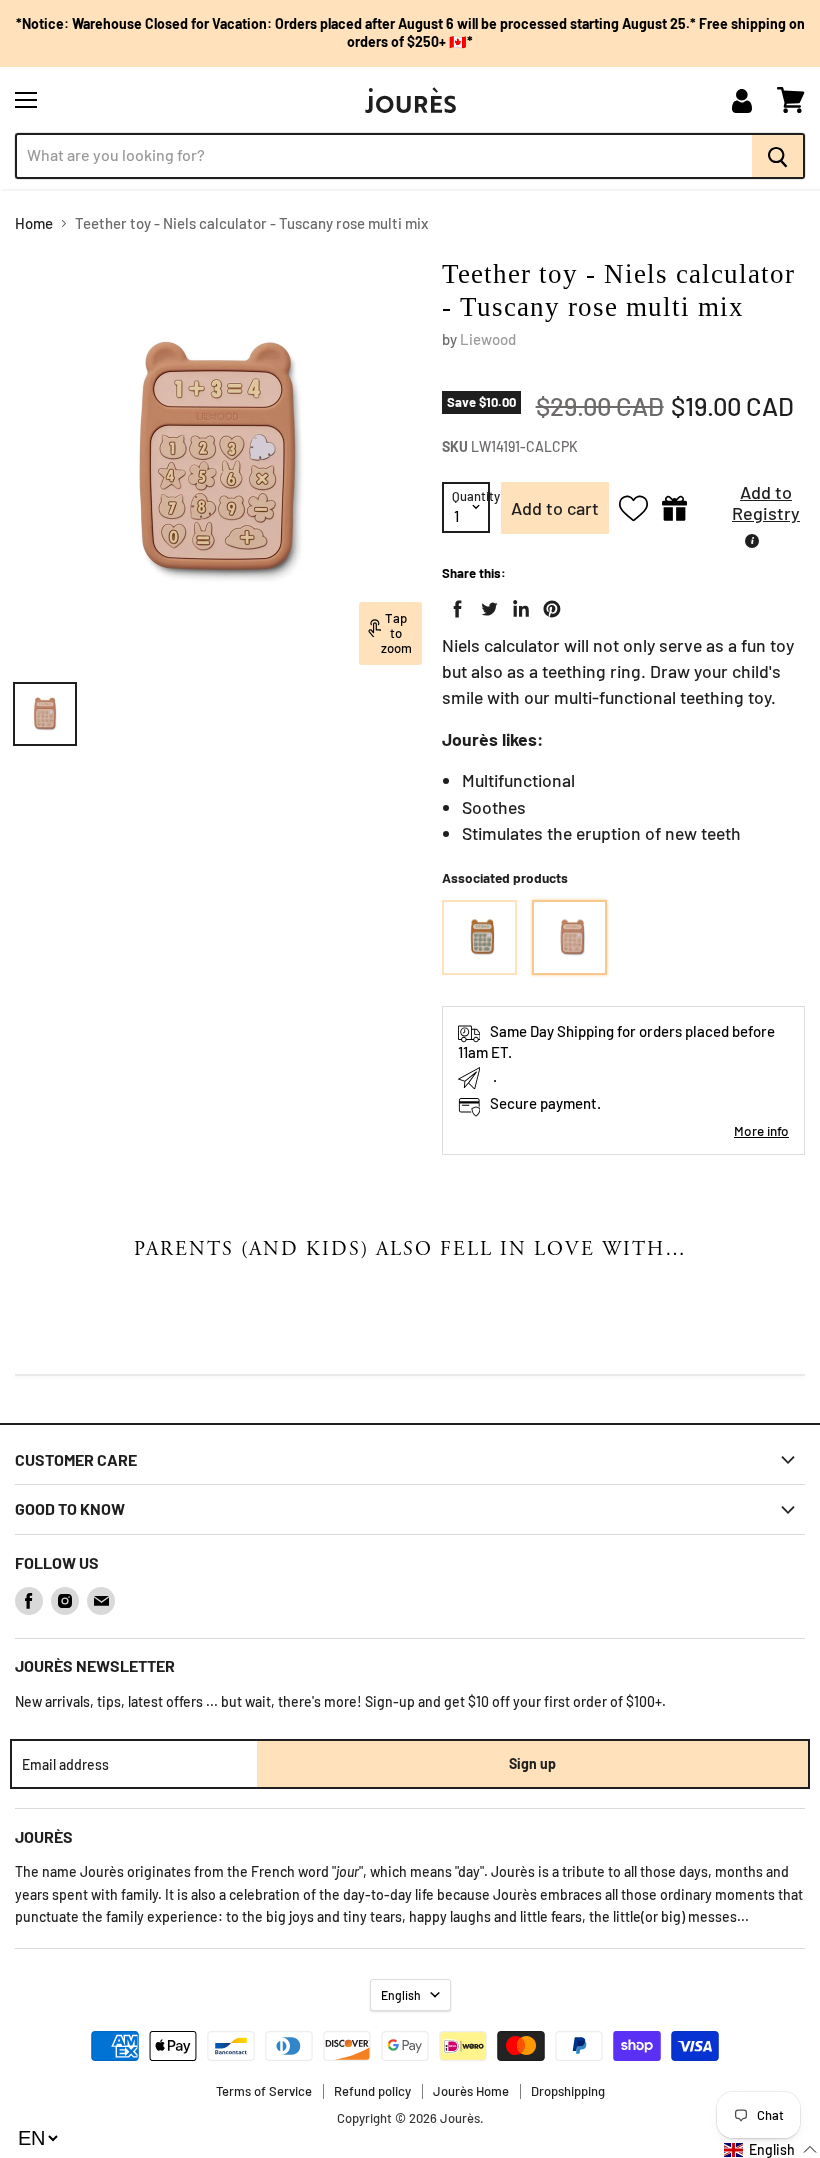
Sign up (532, 1763)
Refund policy (372, 2091)
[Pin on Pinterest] (548, 605)
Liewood (488, 339)
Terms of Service (264, 2091)
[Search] (778, 156)
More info (761, 1130)
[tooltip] (752, 541)
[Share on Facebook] (454, 605)
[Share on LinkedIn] (517, 605)
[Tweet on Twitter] (485, 605)
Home (34, 223)
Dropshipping (568, 2091)
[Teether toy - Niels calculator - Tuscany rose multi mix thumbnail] (45, 714)
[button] (751, 508)
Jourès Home (471, 2091)
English (401, 1995)
